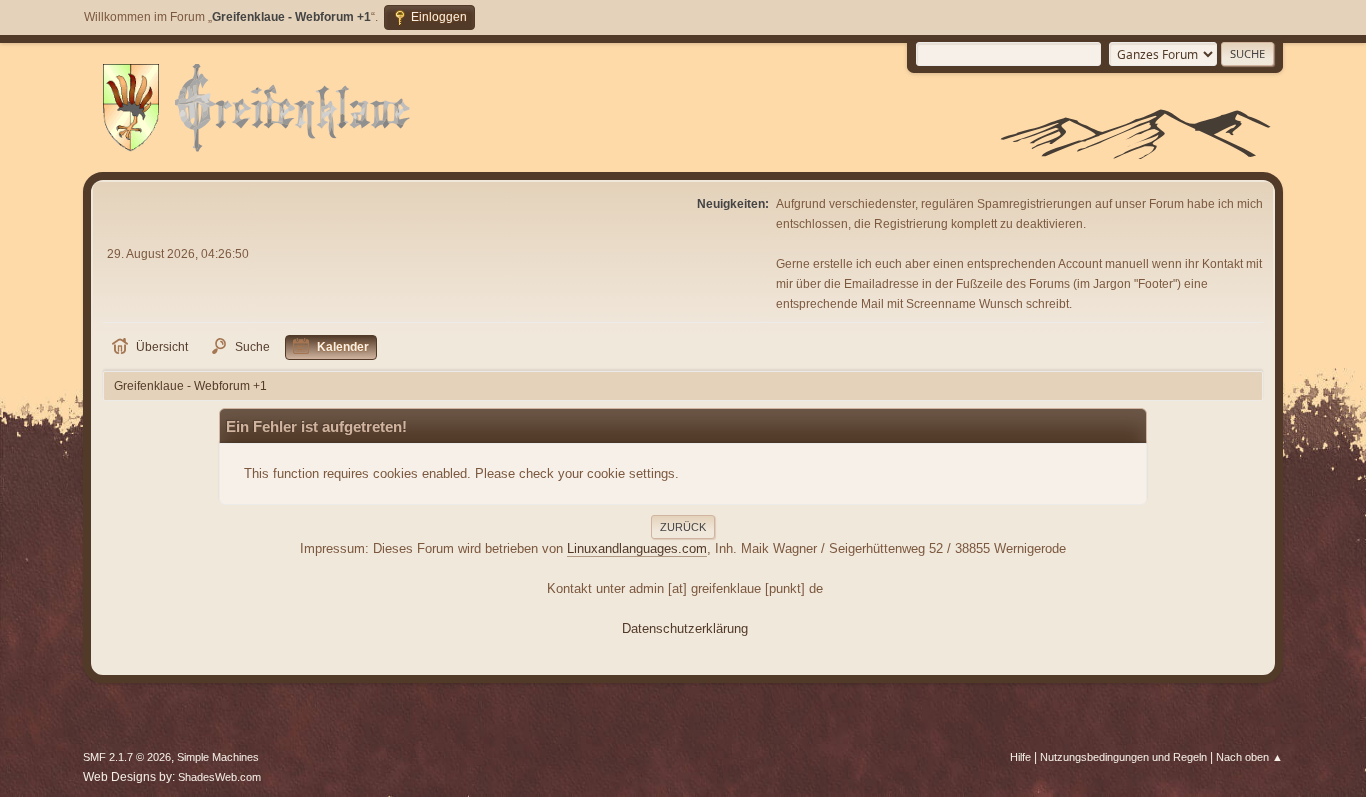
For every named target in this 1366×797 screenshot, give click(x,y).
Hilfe (1020, 757)
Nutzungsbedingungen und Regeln (1123, 757)
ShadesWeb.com (219, 777)
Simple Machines (218, 757)
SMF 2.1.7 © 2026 (127, 757)
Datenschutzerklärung (685, 628)
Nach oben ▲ (1249, 757)
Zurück (683, 527)
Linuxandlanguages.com (637, 548)
